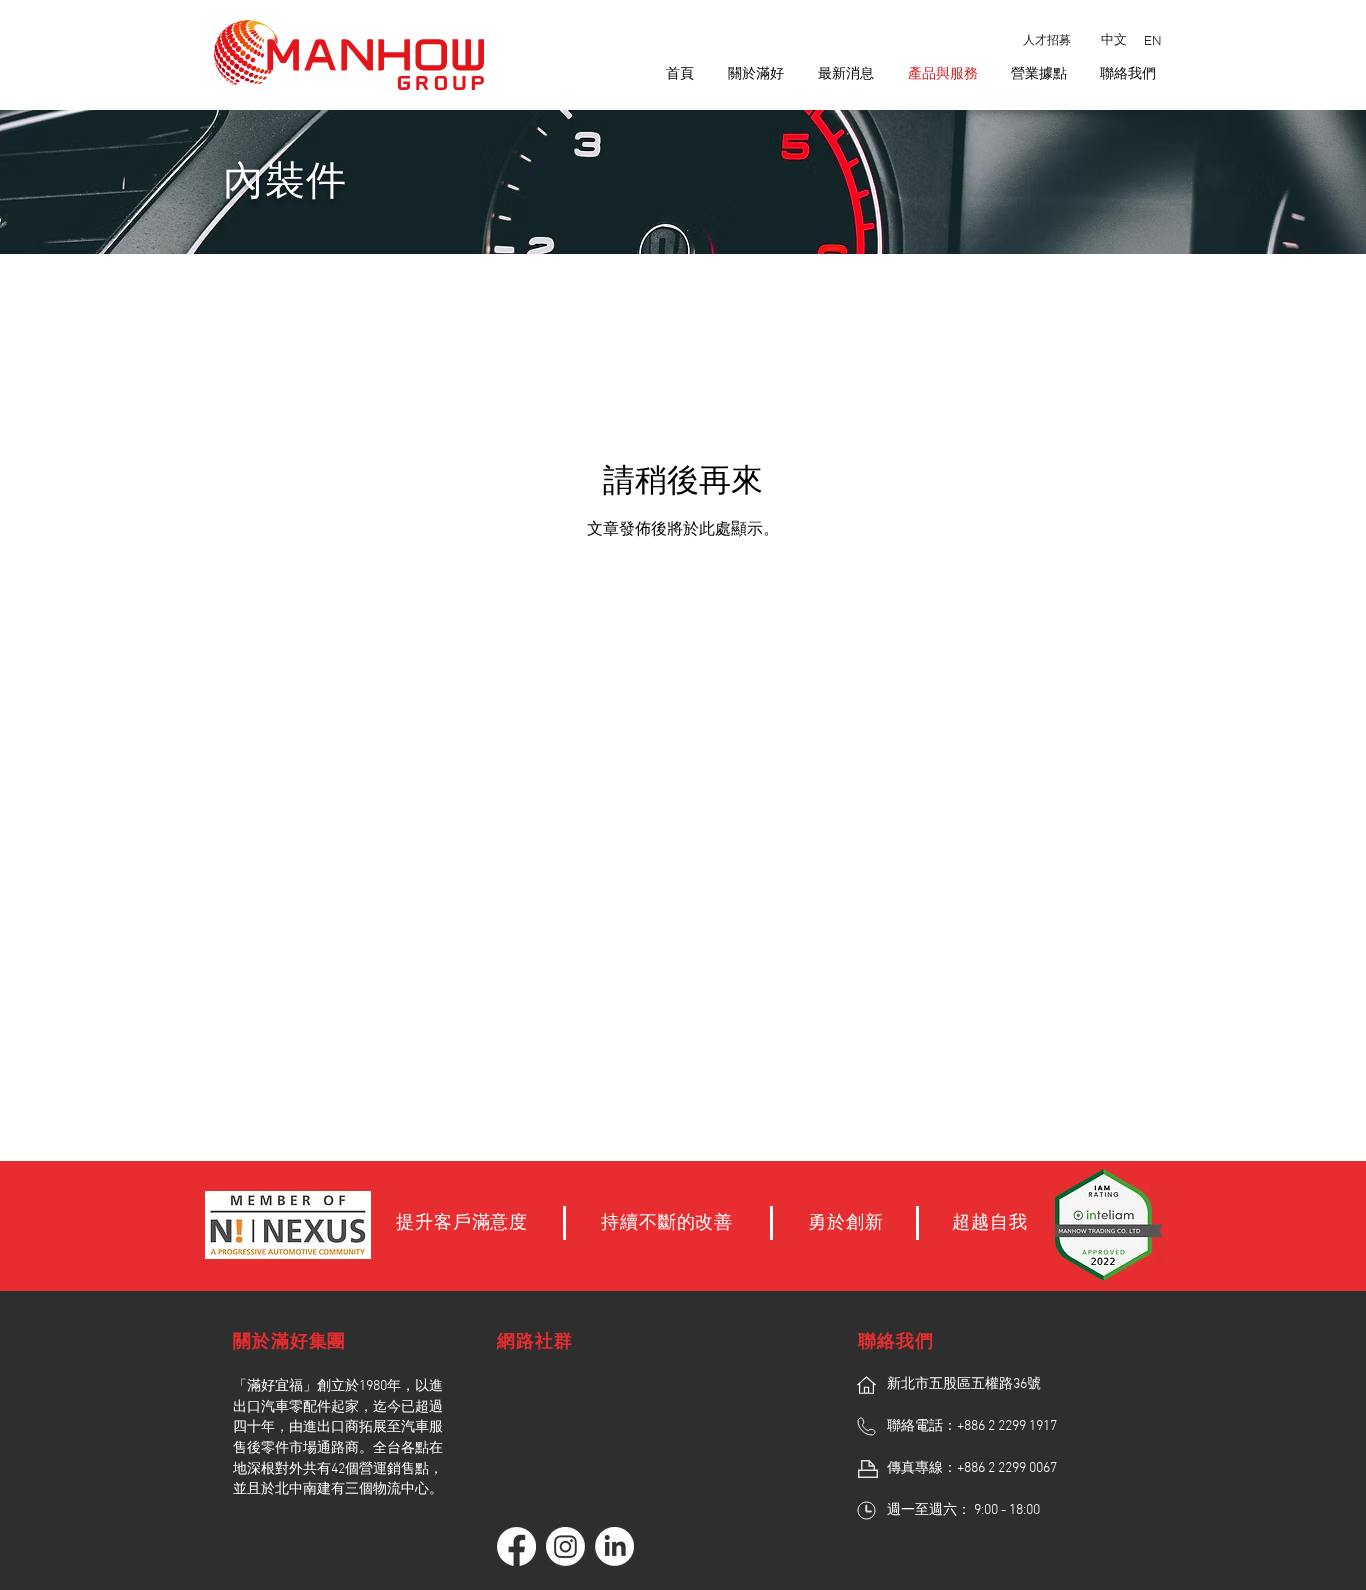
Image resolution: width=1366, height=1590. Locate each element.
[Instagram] (565, 1546)
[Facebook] (516, 1546)
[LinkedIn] (614, 1546)
